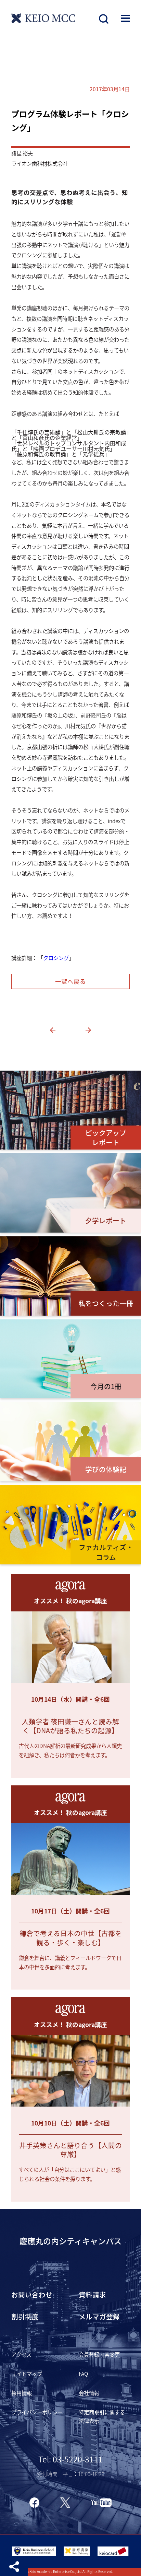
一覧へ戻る (70, 981)
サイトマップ (27, 2374)
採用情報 (22, 2393)
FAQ (83, 2374)
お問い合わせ (32, 2294)
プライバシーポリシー (37, 2412)
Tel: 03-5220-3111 (70, 2459)
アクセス (21, 2354)
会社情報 (89, 2393)
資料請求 (92, 2294)
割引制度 (25, 2316)
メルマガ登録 (99, 2316)
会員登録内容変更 (99, 2354)
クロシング (56, 958)
